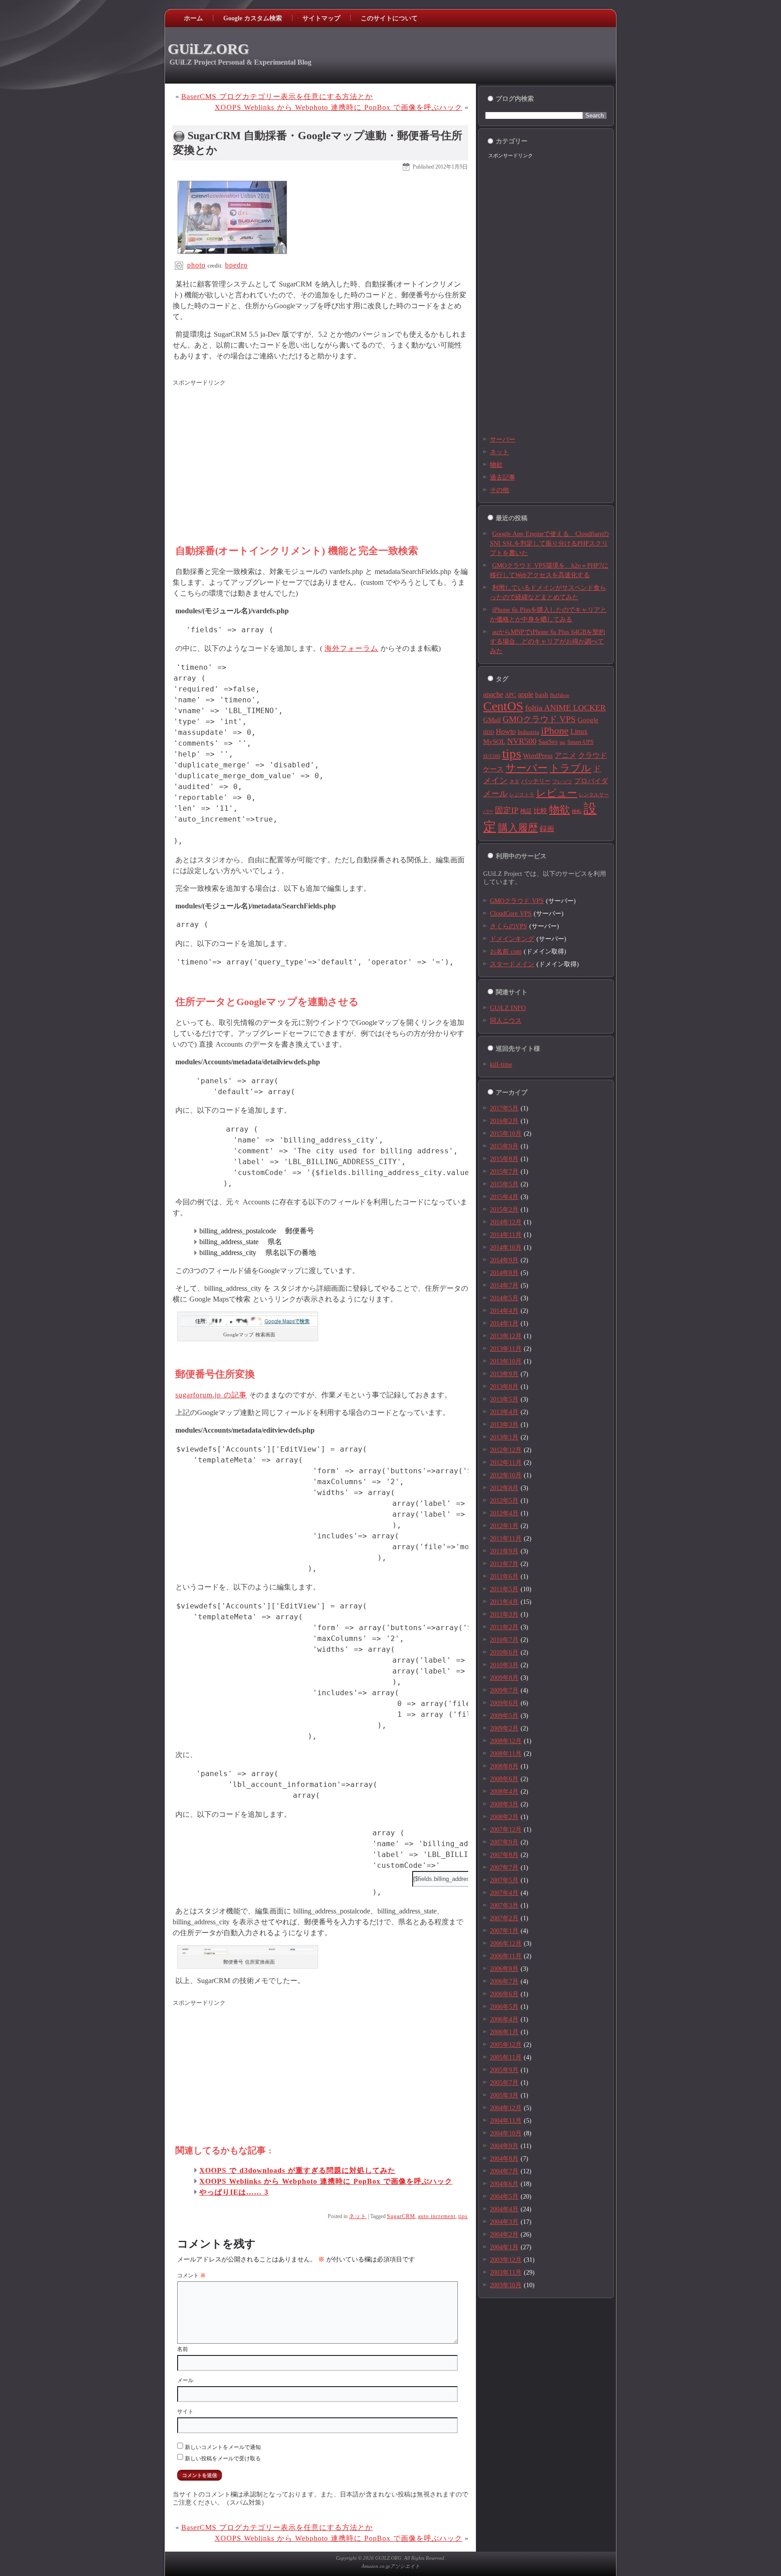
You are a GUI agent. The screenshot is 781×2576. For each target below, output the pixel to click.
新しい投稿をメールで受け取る (223, 2458)
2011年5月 (504, 1589)
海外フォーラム (351, 648)
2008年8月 (504, 1766)
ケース (493, 769)
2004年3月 (504, 2222)
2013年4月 (504, 1412)
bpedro (236, 265)
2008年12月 (506, 1741)
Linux (579, 731)
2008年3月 (504, 1804)
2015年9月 (504, 1146)
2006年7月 (504, 1981)
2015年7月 (504, 1172)
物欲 (496, 465)
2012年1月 (504, 1526)
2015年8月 (504, 1159)
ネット (358, 2216)
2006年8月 (504, 1969)
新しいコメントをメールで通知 (223, 2447)
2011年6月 (504, 1577)
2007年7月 (504, 1868)
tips (463, 2216)
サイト (185, 2411)
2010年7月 (504, 1640)
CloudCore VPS (511, 914)
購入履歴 (518, 828)
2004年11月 (506, 2121)
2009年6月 (504, 1703)
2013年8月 (504, 1387)
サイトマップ (321, 18)
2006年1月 (504, 2032)
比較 (541, 811)
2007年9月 (504, 1842)
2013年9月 (504, 1374)
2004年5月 (504, 2197)
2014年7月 (504, 1286)
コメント (191, 2275)
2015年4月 (504, 1197)
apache (493, 694)
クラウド (593, 755)
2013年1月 (504, 1437)
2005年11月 (506, 2057)
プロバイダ (591, 781)
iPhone (555, 731)
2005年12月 (506, 2045)
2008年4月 (504, 1792)
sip (562, 742)
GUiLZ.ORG (208, 49)
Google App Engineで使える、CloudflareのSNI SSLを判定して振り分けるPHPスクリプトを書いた (549, 543)
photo (196, 265)
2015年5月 (504, 1184)
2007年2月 (504, 1918)
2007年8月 (504, 1855)
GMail (492, 720)
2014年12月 (506, 1222)
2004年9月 (504, 2146)
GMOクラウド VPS (539, 719)
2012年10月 (506, 1475)
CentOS (503, 706)
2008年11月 (506, 1754)
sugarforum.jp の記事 (211, 1395)
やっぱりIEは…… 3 (234, 2192)
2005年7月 (504, 2083)
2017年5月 (504, 1108)
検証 (526, 811)
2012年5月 (504, 1501)
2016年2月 (504, 1121)
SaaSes (548, 742)
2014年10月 (506, 1248)
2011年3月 (504, 1615)
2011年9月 (504, 1551)
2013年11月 (506, 1349)
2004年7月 (504, 2171)
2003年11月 (506, 2273)
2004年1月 (504, 2247)
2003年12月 (506, 2260)
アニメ (565, 755)
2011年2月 (504, 1627)
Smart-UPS (580, 742)
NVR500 (522, 741)
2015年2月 (504, 1210)
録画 (547, 829)
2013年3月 (504, 1425)
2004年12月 (506, 2108)
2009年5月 (504, 1716)
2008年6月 (504, 1779)
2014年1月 (504, 1323)
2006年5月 (504, 2007)
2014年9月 (504, 1260)
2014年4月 (504, 1311)
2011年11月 (506, 1539)
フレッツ (562, 782)
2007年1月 (504, 1931)
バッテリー (536, 781)
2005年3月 (504, 2095)
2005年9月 (504, 2070)
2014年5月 (504, 1298)
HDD (489, 732)
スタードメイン (512, 964)
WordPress (538, 756)
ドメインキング (512, 939)
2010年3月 (504, 1665)
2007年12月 (506, 1830)
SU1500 (492, 756)
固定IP (507, 810)
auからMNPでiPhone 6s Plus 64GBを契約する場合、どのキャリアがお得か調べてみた (548, 642)
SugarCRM (401, 2216)
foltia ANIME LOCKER (565, 708)
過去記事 (503, 477)
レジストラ (522, 795)
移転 (577, 811)
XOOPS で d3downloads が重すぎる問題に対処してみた (297, 2170)
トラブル (570, 768)
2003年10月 (506, 2285)
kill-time (501, 1065)
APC (510, 695)
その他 (499, 490)
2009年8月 (504, 1678)
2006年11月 (506, 1956)
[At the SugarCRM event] (232, 254)
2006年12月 (506, 1944)
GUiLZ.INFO (508, 1008)
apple (526, 694)
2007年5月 (504, 1880)
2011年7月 (504, 1564)
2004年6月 (504, 2184)
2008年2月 (504, 1817)
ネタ (514, 782)
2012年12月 (506, 1450)
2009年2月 (504, 1728)
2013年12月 (506, 1336)
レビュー (557, 793)
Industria (528, 732)
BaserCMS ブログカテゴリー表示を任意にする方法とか (277, 96)
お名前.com (506, 952)
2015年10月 (506, 1134)
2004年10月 (506, 2133)
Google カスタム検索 (253, 18)
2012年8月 (504, 1488)
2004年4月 (504, 2209)
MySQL (494, 742)
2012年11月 (506, 1463)
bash (542, 695)
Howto (506, 731)
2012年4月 (504, 1513)
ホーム (193, 18)
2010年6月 (504, 1652)
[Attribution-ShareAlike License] (179, 265)
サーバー (503, 440)
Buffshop (560, 695)
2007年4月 (504, 1893)
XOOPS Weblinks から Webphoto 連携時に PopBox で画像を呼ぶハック (339, 107)
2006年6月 (504, 1994)
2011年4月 (504, 1602)
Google (588, 720)
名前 (183, 2349)
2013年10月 (506, 1361)
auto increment (437, 2216)
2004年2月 (504, 2235)
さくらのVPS (508, 926)
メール (185, 2380)
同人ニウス (506, 1021)
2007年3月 (504, 1906)
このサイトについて (389, 18)
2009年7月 (504, 1690)
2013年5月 (504, 1399)
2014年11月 (506, 1235)
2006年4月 (504, 2019)
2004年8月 (504, 2159)
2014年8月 (504, 1273)
